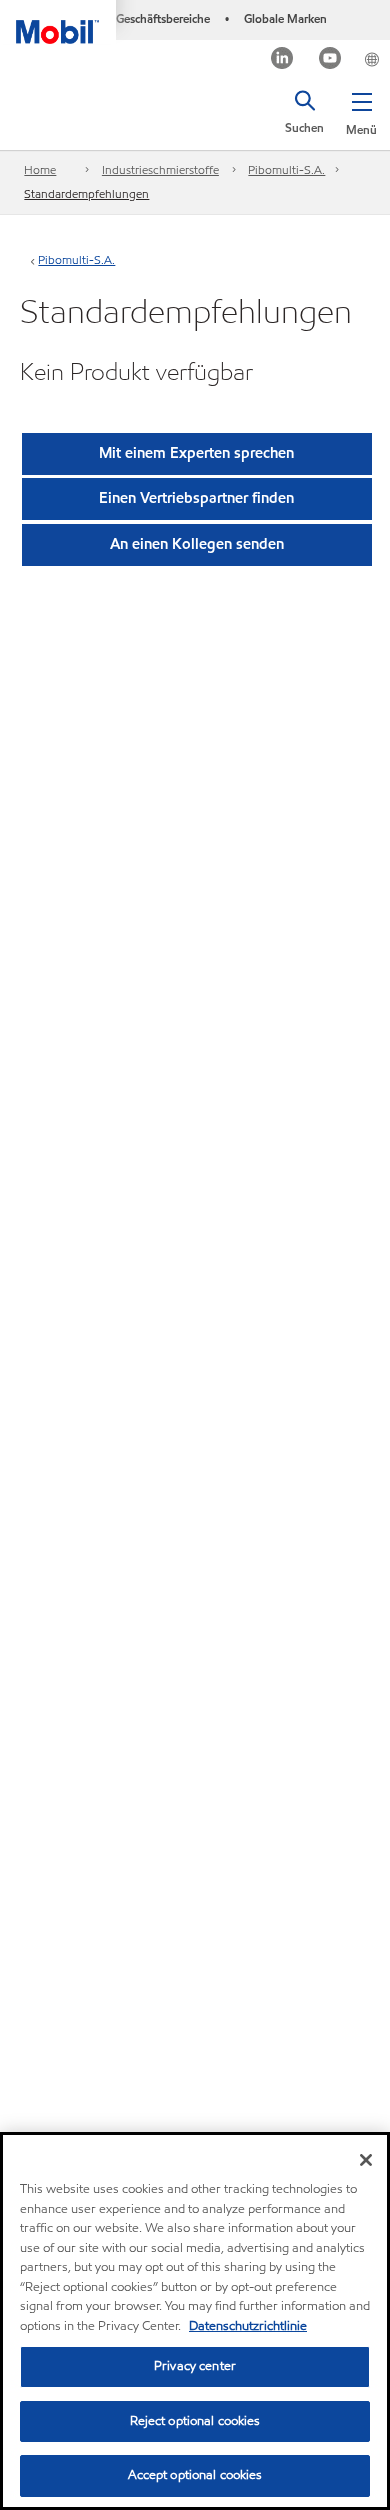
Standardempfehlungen (86, 193)
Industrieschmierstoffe (160, 169)
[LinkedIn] (282, 60)
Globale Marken (285, 18)
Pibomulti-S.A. (286, 169)
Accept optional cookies (195, 2475)
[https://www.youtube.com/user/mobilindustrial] (330, 60)
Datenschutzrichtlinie (248, 2326)
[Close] (366, 2160)
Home (40, 169)
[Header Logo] (58, 22)
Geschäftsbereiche (163, 18)
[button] (361, 110)
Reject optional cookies (195, 2421)
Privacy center (195, 2366)
